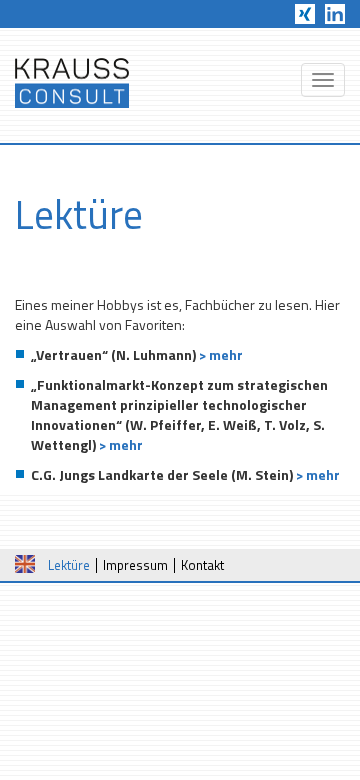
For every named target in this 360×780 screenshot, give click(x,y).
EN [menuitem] (25, 564)
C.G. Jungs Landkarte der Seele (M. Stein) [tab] (185, 475)
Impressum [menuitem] (135, 565)
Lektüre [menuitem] (69, 565)
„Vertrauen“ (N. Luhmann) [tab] (137, 355)
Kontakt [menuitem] (202, 565)
